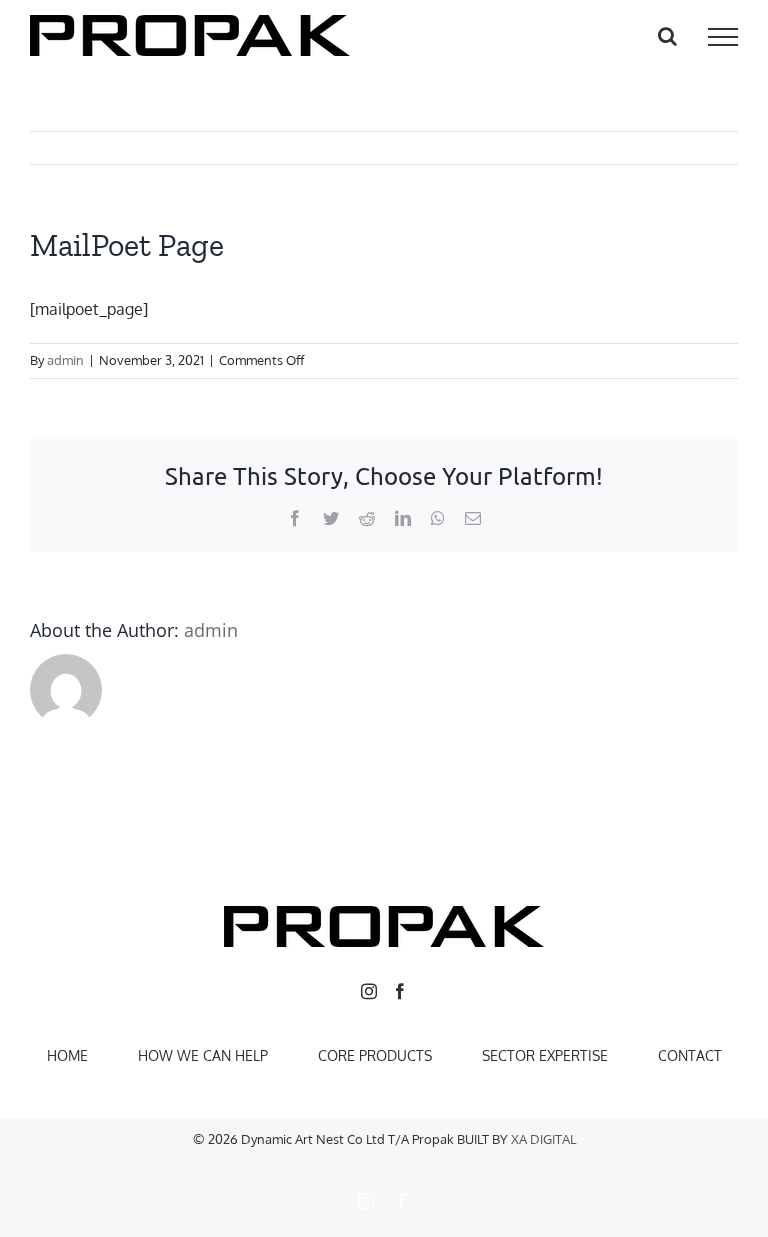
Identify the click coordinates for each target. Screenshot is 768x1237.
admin (65, 360)
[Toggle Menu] (723, 37)
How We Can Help (203, 1055)
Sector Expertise (545, 1055)
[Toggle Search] (667, 36)
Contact (690, 1055)
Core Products (375, 1055)
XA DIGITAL (543, 1139)
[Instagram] (369, 991)
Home (67, 1055)
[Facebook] (400, 991)
